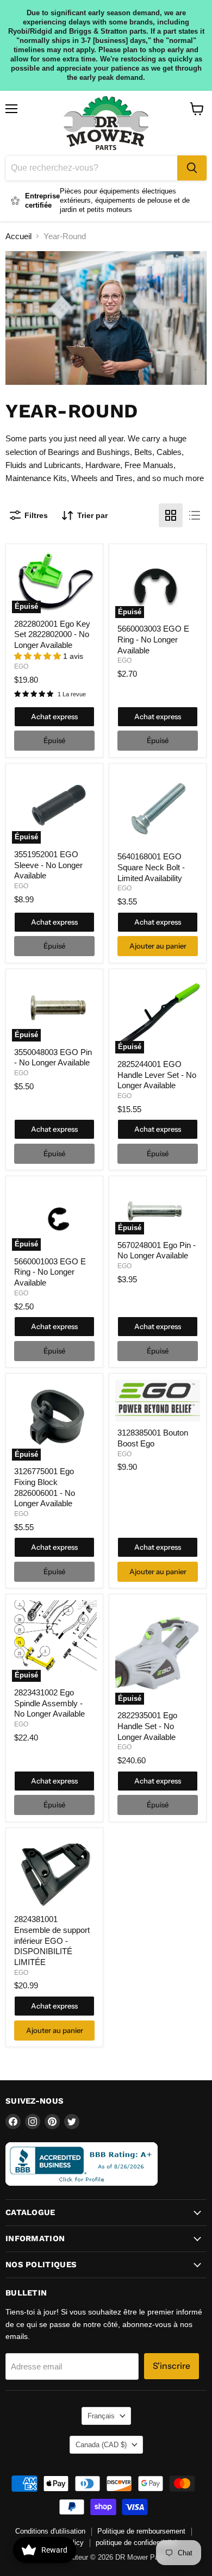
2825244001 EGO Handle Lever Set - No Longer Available (157, 1075)
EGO (21, 666)
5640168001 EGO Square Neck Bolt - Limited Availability (151, 867)
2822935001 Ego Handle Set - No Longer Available (147, 1726)
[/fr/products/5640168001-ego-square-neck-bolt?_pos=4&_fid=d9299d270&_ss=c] (158, 808)
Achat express (54, 716)
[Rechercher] (192, 168)
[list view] (195, 515)
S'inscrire (172, 2366)
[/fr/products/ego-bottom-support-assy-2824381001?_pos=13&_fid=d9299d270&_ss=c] (54, 1871)
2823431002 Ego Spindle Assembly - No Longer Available (49, 1703)
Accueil (18, 236)
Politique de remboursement (141, 2531)
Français (101, 2416)
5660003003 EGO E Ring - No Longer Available (153, 639)
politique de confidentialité (136, 2543)
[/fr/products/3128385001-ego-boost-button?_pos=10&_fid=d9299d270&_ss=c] (158, 1401)
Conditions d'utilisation (50, 2531)
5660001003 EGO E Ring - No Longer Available (50, 1272)
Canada (101, 2445)
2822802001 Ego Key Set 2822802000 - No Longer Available (52, 634)
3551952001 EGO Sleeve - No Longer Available (48, 865)
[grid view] (171, 515)
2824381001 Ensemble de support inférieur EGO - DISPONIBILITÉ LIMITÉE (52, 1941)
